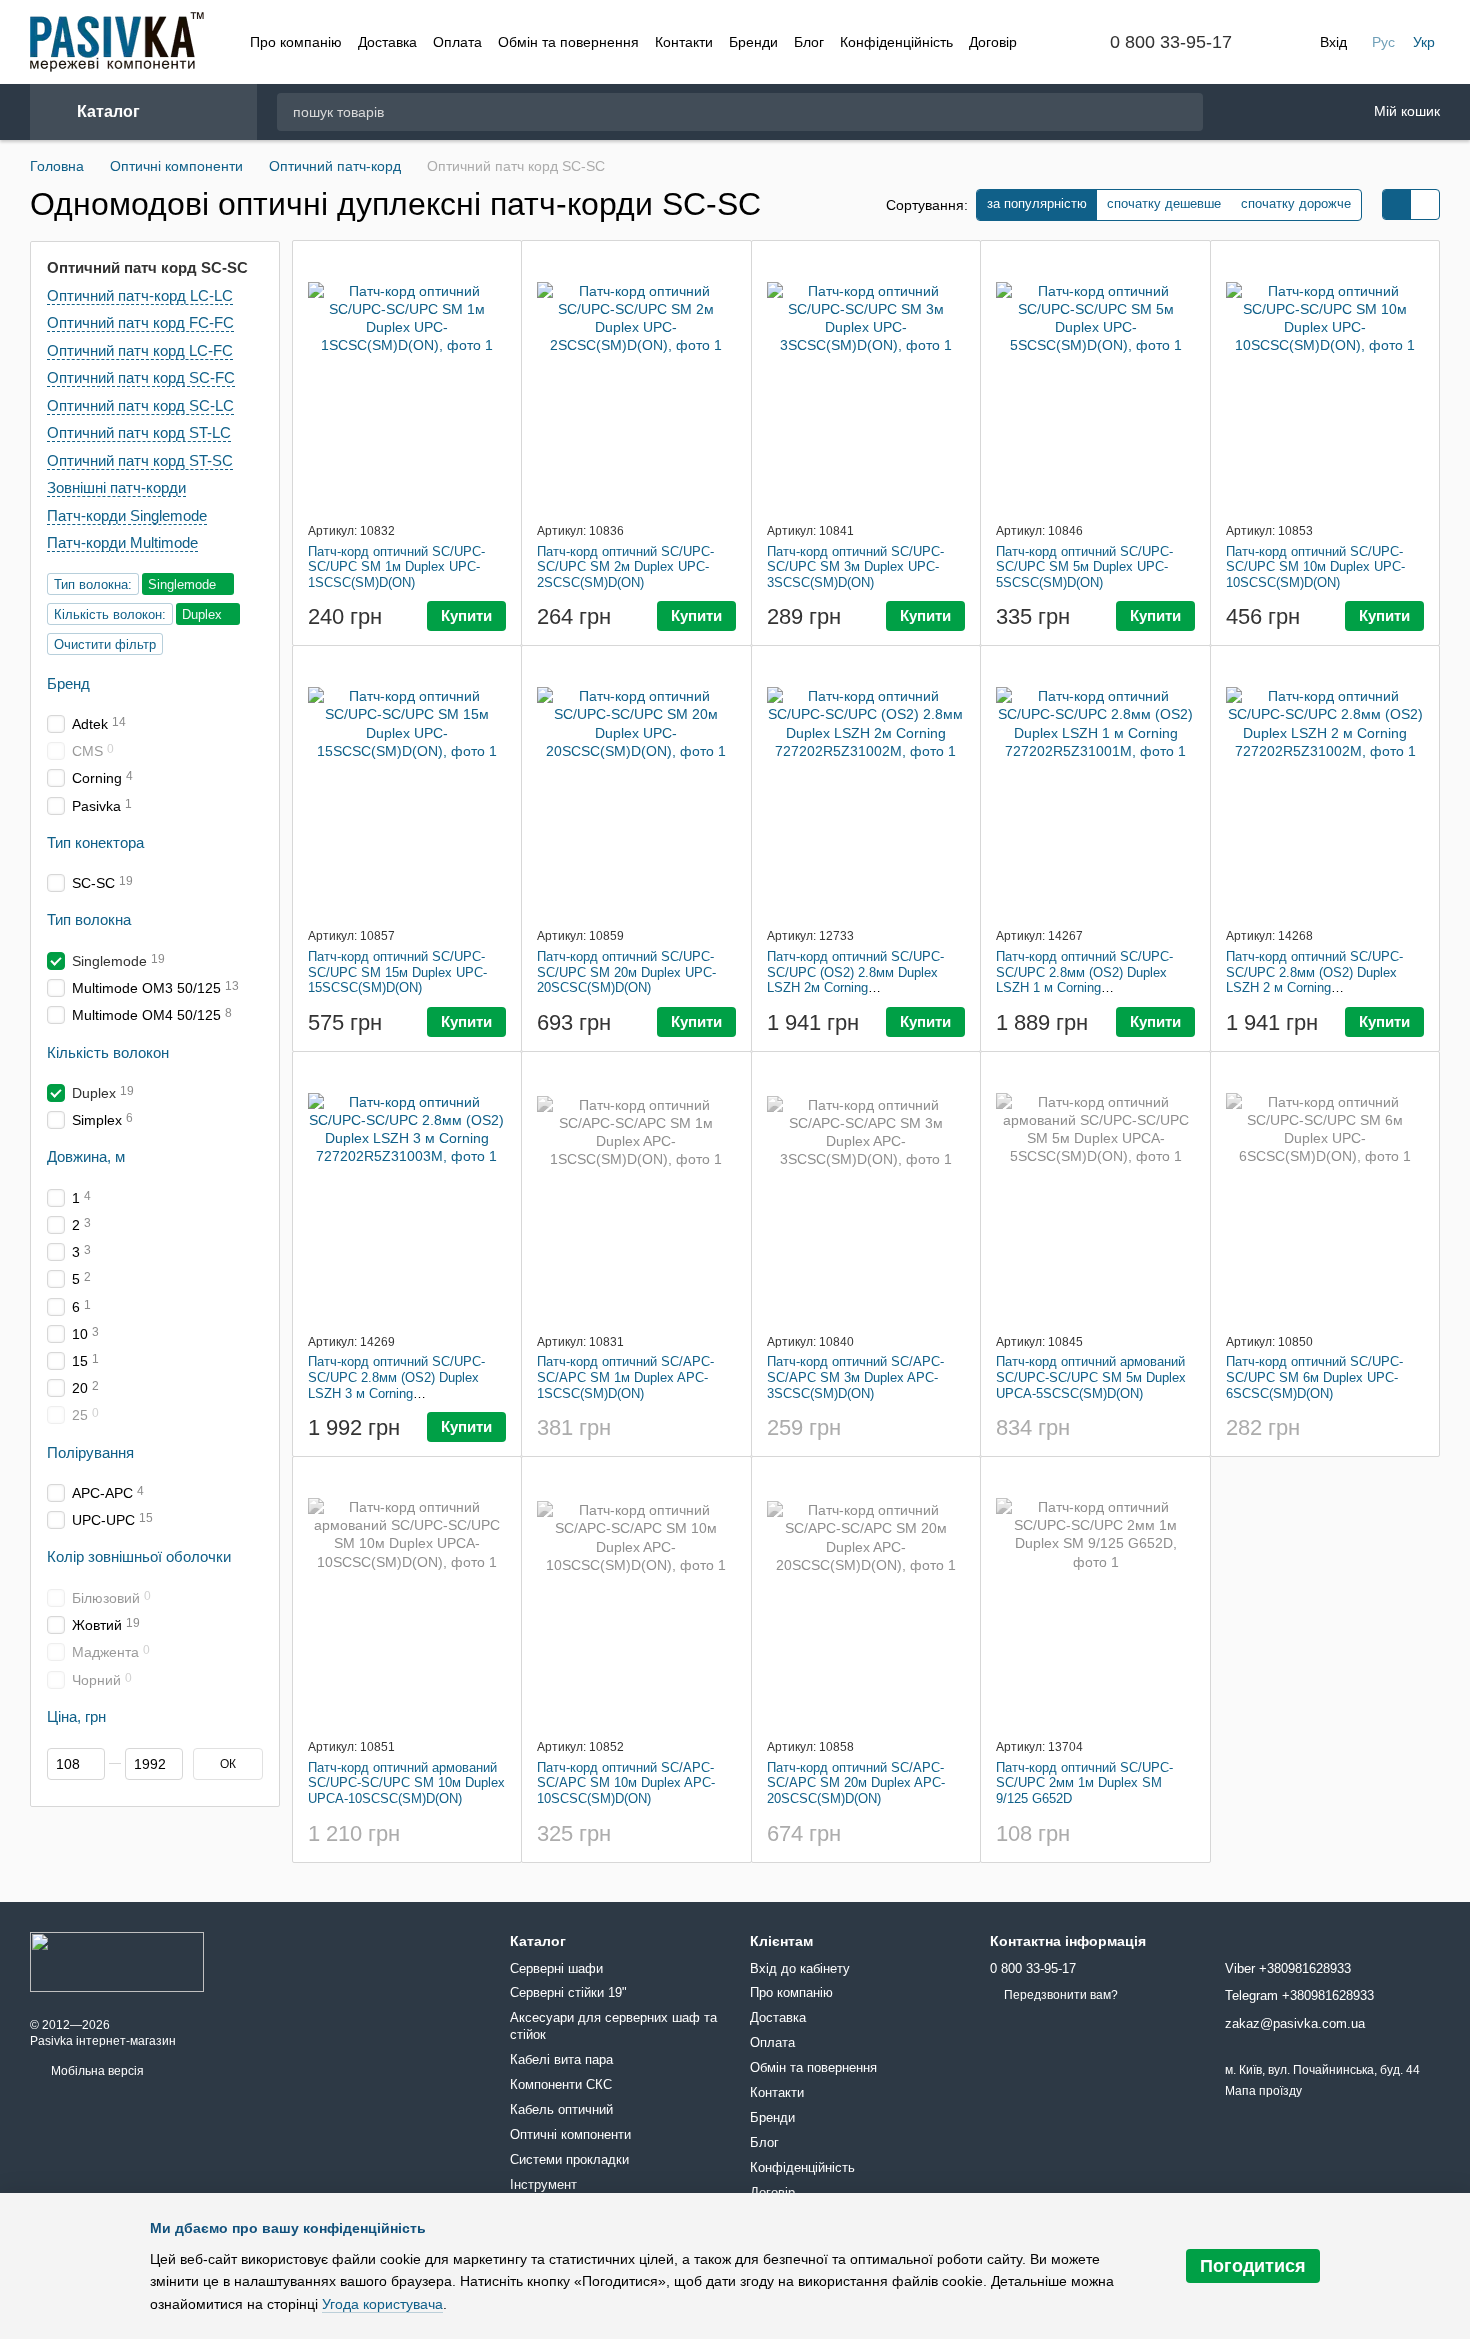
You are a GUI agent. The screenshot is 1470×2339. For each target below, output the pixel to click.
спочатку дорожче (1296, 203)
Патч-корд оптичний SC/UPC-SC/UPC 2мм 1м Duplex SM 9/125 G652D (1084, 1783)
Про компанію (296, 42)
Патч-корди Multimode (122, 542)
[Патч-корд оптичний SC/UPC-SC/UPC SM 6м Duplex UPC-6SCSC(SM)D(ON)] (1325, 1192)
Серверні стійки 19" (568, 1992)
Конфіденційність (896, 42)
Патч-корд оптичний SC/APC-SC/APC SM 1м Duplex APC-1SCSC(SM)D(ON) (625, 1377)
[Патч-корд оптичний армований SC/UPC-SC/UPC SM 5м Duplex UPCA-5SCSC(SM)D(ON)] (1095, 1192)
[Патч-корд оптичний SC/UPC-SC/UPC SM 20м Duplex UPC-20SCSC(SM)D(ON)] (636, 786)
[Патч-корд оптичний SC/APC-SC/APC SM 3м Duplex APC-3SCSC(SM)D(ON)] (866, 1192)
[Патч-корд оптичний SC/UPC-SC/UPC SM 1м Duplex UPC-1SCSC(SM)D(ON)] (407, 381)
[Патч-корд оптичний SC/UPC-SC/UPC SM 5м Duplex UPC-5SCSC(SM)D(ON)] (1095, 381)
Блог (809, 42)
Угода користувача (382, 2304)
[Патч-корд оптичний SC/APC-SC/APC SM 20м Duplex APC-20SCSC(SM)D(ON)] (866, 1597)
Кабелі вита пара (561, 2059)
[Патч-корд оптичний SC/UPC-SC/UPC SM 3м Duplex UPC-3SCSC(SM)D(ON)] (866, 381)
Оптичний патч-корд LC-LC (140, 294)
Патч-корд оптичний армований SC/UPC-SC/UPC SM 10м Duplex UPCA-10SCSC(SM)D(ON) (406, 1783)
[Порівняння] (1295, 112)
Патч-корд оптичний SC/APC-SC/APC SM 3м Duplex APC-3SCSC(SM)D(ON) (855, 1377)
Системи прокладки (569, 2159)
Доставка (387, 42)
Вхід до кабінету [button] (800, 1968)
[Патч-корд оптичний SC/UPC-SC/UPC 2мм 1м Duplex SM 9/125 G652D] (1095, 1597)
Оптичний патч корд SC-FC (141, 377)
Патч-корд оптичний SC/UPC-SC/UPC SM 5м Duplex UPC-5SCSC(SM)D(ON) (1084, 567)
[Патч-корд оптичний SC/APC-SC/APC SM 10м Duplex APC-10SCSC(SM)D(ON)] (636, 1597)
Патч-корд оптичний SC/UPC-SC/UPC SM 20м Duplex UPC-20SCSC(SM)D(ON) (626, 972)
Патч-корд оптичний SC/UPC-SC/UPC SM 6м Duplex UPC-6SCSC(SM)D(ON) (1314, 1377)
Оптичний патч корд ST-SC (140, 459)
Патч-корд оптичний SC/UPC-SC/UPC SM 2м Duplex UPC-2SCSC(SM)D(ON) (625, 567)
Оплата (457, 42)
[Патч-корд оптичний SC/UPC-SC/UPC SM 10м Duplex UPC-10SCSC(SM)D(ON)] (1325, 381)
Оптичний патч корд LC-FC (140, 349)
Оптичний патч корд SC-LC (140, 404)
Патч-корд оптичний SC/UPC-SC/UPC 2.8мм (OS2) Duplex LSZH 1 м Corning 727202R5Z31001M (1084, 980)
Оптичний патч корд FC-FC (140, 322)
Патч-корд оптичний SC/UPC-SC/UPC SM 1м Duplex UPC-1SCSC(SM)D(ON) (396, 567)
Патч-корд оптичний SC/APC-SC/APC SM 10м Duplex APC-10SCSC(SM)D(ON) (626, 1783)
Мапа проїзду (1263, 2091)
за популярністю (1037, 203)
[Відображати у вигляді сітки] (1397, 205)
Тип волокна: (93, 583)
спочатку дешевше (1164, 203)
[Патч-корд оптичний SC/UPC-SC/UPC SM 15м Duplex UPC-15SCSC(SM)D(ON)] (407, 786)
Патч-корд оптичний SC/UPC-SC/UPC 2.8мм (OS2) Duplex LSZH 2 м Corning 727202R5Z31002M (1314, 980)
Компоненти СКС (561, 2084)
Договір (993, 42)
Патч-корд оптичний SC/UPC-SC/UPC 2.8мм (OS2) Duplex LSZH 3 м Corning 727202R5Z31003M (396, 1385)
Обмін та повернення (568, 42)
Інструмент (543, 2184)
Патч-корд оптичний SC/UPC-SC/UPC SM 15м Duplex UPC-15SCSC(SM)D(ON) (397, 972)
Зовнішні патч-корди (116, 487)
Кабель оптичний (561, 2109)
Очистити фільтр (105, 643)
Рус (1383, 42)
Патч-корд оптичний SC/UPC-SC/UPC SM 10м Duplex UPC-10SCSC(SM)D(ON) (1315, 567)
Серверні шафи (556, 1968)
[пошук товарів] (1187, 112)
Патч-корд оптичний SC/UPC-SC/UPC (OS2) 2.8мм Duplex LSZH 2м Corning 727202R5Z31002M (855, 980)
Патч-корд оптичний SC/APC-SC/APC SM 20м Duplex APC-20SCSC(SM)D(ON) (856, 1783)
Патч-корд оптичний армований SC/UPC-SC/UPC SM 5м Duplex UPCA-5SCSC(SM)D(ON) (1091, 1377)
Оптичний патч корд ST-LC (139, 432)
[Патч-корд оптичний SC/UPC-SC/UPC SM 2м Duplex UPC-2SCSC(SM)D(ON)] (636, 381)
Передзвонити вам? (1061, 1995)
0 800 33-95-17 (1171, 42)
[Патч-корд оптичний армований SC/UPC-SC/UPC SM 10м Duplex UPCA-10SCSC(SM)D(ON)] (407, 1597)
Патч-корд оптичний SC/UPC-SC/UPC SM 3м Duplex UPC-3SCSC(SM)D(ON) (855, 567)
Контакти (684, 42)
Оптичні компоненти (570, 2134)
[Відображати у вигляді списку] (1425, 205)
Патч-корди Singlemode (127, 514)
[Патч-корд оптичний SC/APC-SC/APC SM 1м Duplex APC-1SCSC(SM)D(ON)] (636, 1192)
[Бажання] (1243, 112)
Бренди (753, 42)
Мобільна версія (96, 2071)
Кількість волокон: (110, 613)
